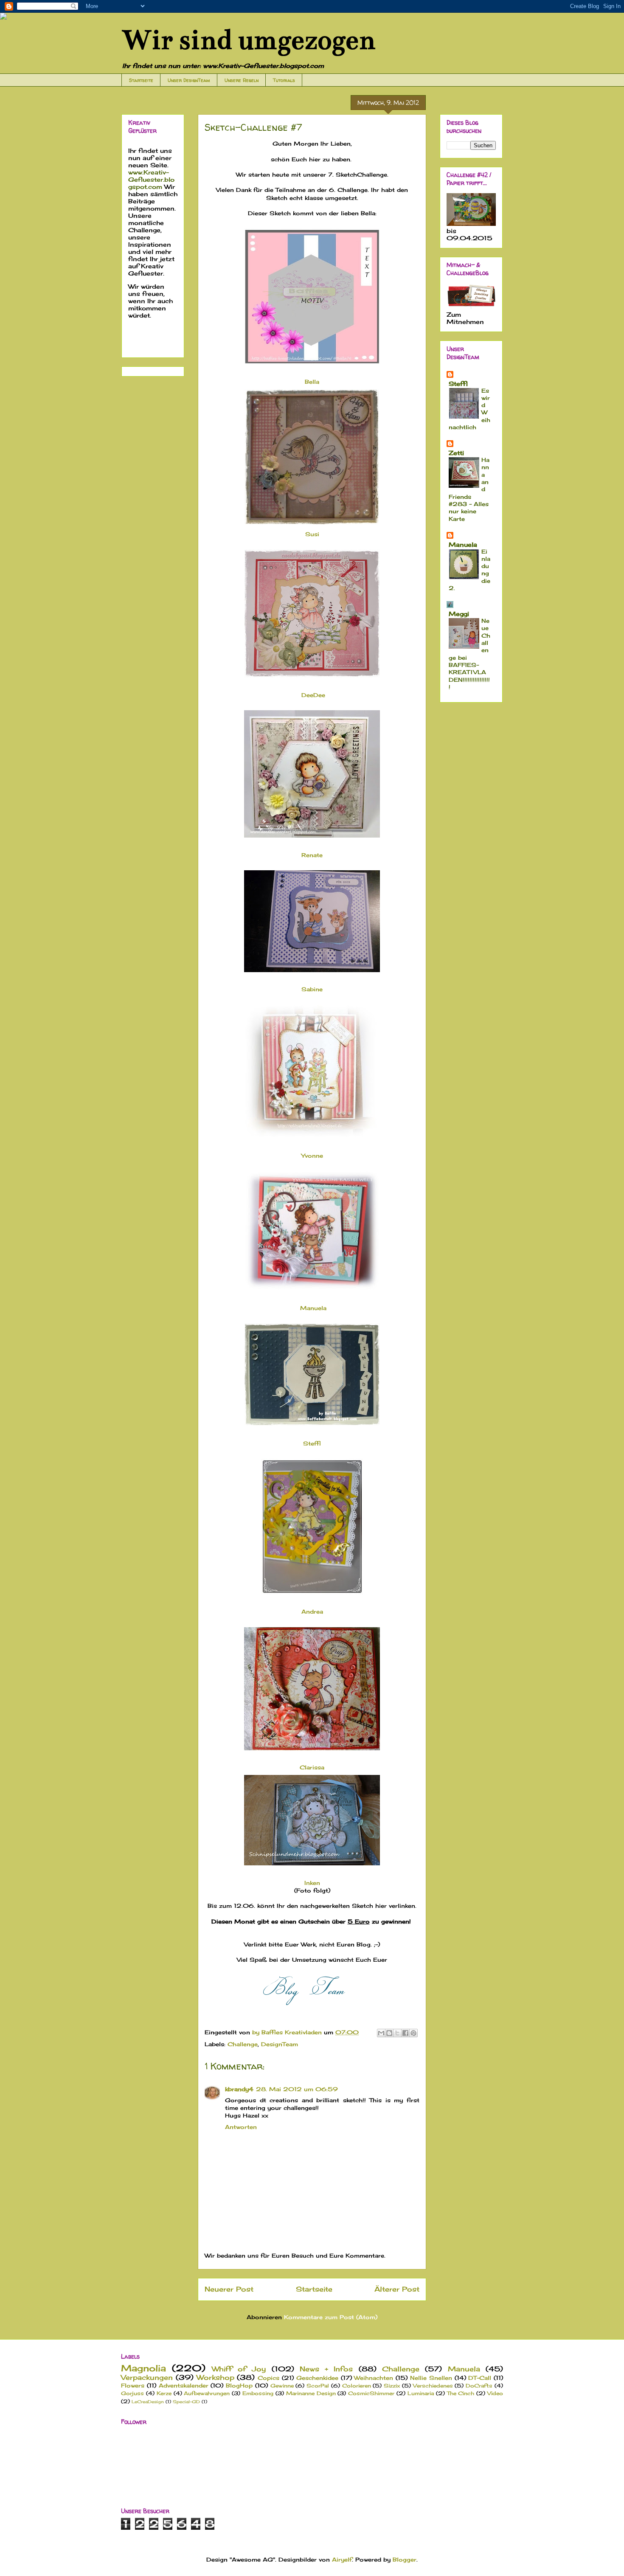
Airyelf (342, 2559)
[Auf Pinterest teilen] (413, 2033)
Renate (313, 855)
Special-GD (186, 2402)
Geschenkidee (317, 2378)
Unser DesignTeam (189, 80)
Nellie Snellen (431, 2378)
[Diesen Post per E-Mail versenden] (381, 2033)
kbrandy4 (239, 2089)
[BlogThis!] (389, 2033)
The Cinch (461, 2393)
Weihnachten (374, 2378)
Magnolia (143, 2368)
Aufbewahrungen (207, 2393)
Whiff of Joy (239, 2369)
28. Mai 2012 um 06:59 (297, 2089)
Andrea (312, 1611)
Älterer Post (397, 2289)
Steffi (312, 1443)
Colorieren (357, 2386)
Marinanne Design (311, 2393)
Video (495, 2393)
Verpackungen (147, 2378)
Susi (312, 534)
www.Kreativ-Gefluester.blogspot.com (151, 179)
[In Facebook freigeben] (405, 2033)
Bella (312, 382)
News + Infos (326, 2369)
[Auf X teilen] (397, 2033)
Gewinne (282, 2386)
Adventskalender (184, 2385)
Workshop (215, 2378)
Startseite (141, 80)
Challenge (243, 2044)
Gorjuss (132, 2393)
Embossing (258, 2393)
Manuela (312, 1308)
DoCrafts (479, 2386)
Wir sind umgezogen (248, 40)
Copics (268, 2378)
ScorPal (318, 2386)
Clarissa (312, 1767)
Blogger (405, 2559)
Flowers (133, 2385)
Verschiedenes (433, 2386)
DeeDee (313, 695)
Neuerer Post (229, 2289)
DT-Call (480, 2378)
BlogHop (239, 2385)
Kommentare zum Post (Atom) (331, 2317)
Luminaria (421, 2393)
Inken (312, 1883)
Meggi (459, 614)
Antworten (241, 2127)
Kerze (164, 2393)
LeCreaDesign (148, 2402)
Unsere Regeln (242, 80)
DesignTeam (280, 2044)
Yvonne (312, 1156)
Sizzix (392, 2386)
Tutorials (284, 80)
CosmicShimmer (371, 2393)
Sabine (312, 989)
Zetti (456, 453)
